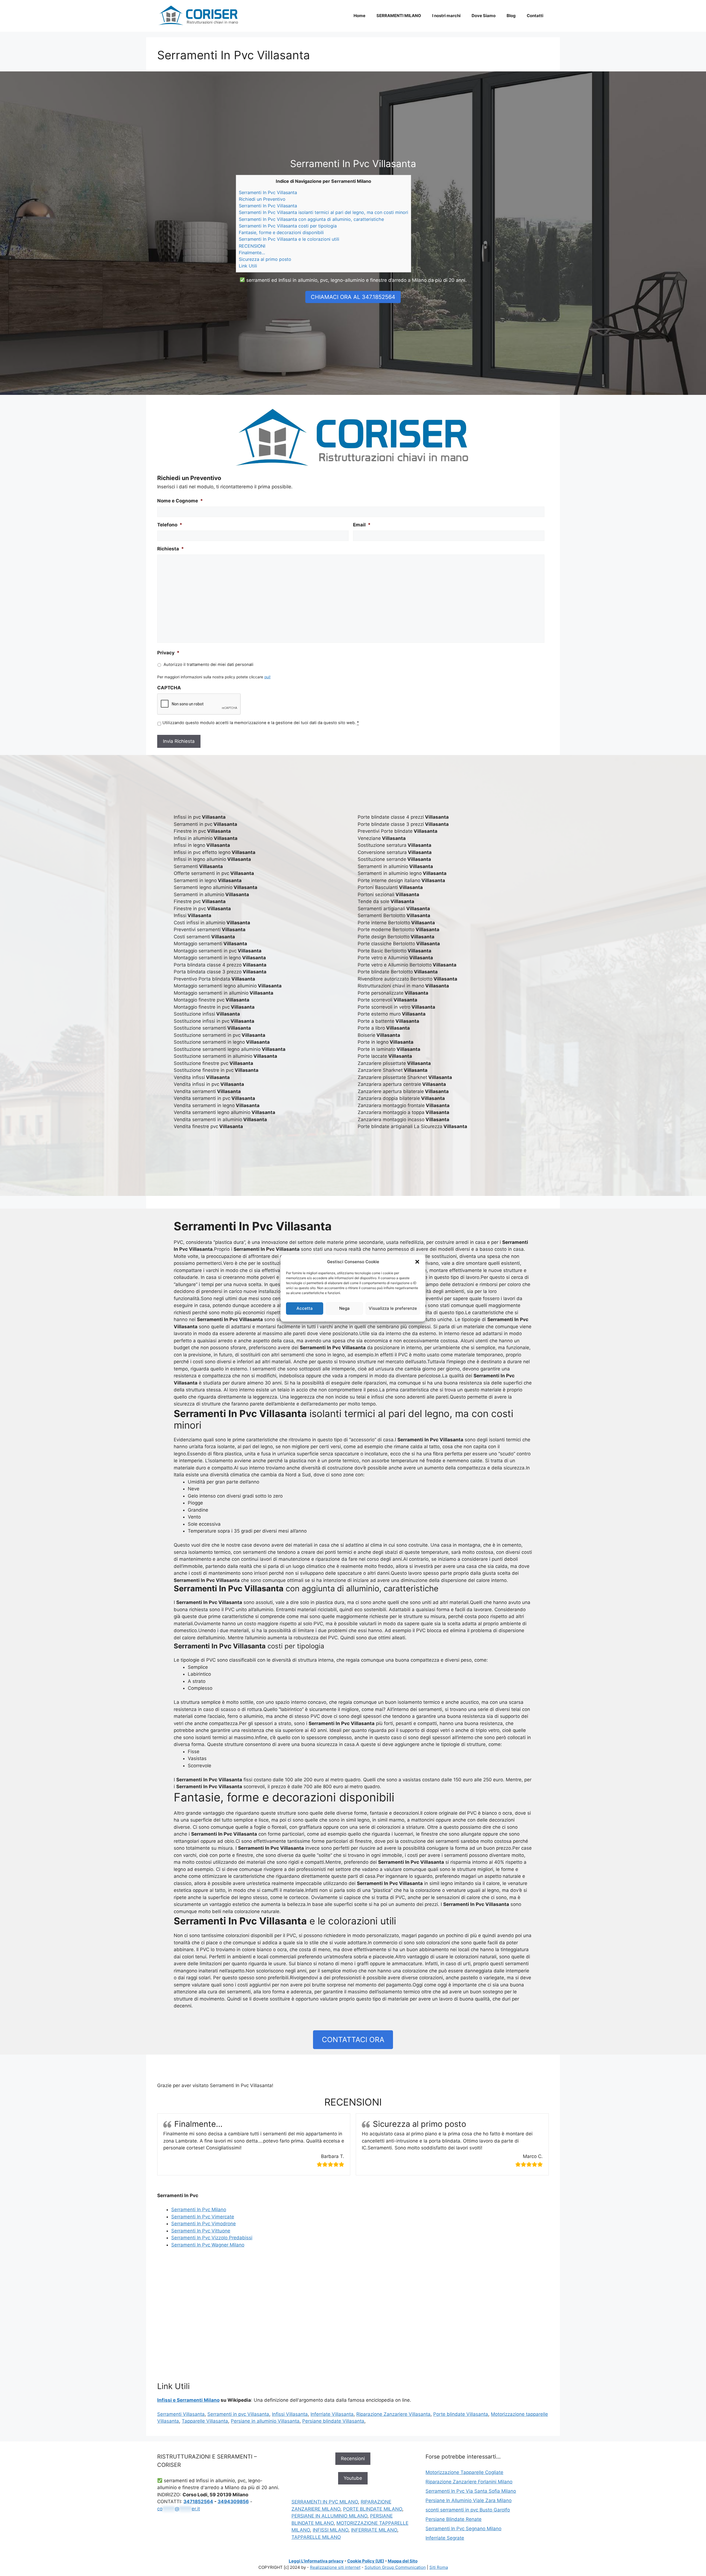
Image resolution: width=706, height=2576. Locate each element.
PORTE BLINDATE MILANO (373, 2509)
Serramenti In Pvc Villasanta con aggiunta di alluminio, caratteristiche (311, 219)
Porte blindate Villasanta (461, 2414)
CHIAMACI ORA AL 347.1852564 (353, 297)
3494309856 (233, 2502)
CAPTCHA (169, 688)
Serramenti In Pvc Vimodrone (204, 2224)
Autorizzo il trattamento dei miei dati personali (208, 665)
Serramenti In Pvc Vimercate (203, 2217)
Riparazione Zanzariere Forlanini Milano (469, 2482)
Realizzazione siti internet (335, 2567)
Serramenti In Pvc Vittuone (201, 2231)
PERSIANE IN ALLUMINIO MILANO (329, 2516)
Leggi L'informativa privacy (316, 2561)
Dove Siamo (484, 16)
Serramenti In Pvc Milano (199, 2210)
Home (359, 16)
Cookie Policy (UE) (366, 2561)
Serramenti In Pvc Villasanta (268, 192)
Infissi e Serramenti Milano (188, 2400)
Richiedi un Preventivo (262, 199)
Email (362, 525)
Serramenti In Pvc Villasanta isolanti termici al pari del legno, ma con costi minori (323, 212)
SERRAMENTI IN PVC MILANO (325, 2502)
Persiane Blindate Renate (454, 2519)
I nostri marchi (446, 16)
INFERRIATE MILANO (374, 2530)
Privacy (168, 653)
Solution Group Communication (395, 2567)
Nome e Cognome (180, 501)
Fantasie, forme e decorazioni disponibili (281, 232)
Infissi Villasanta (290, 2414)
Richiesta (171, 549)
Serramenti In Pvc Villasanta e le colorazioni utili (289, 239)
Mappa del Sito (403, 2561)
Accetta (305, 1308)
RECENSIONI (252, 246)
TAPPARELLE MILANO (316, 2537)
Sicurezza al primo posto (265, 259)
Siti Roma (439, 2567)
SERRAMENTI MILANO (399, 16)
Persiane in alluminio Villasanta (265, 2421)
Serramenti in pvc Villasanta (238, 2414)
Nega (344, 1308)
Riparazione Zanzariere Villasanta (393, 2414)
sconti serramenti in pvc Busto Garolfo (468, 2510)
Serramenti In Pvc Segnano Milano (463, 2529)
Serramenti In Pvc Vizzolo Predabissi (212, 2238)
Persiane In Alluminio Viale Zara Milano (469, 2500)
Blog (511, 16)
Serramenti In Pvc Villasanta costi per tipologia (288, 226)
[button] (417, 1262)
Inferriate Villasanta (332, 2414)
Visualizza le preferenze (393, 1308)
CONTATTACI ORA (353, 2040)
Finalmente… (252, 253)
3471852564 (198, 2502)
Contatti (535, 16)
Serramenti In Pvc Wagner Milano (208, 2245)
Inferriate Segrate (445, 2538)
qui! (267, 677)
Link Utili (248, 266)
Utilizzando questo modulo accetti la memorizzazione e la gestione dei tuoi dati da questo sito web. (261, 723)
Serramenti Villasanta (181, 2414)
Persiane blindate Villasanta (333, 2421)
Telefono (170, 525)
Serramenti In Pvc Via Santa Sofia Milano (471, 2491)
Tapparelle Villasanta (205, 2421)
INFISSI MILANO (331, 2530)
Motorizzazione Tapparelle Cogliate (464, 2472)
